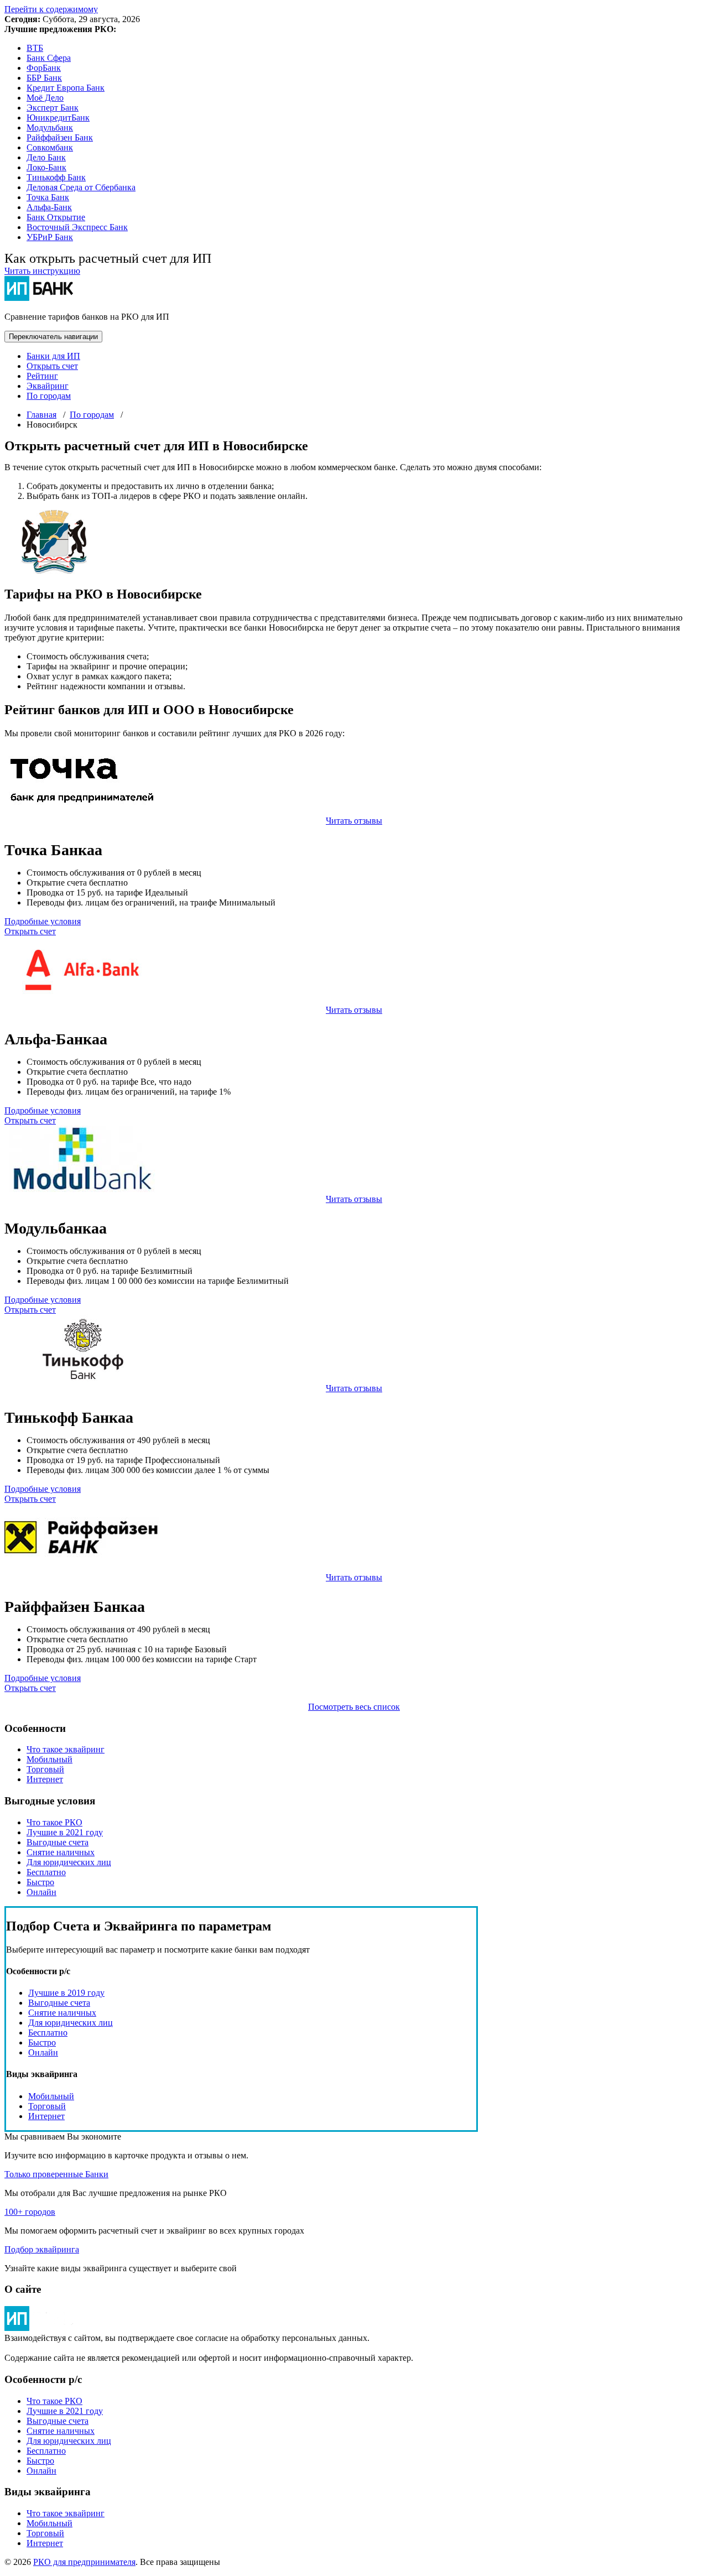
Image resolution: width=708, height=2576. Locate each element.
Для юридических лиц (69, 1862)
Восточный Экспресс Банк (77, 227)
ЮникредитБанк (58, 118)
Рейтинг (42, 376)
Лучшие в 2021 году (65, 1832)
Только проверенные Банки (56, 2174)
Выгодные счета (58, 1842)
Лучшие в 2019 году (66, 1993)
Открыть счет (52, 366)
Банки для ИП (53, 356)
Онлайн (41, 1892)
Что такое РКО (54, 1822)
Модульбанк (50, 128)
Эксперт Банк (53, 108)
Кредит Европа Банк (66, 88)
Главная (41, 415)
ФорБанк (44, 68)
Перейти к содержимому (51, 9)
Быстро (40, 1882)
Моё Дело (45, 98)
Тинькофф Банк (56, 177)
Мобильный (50, 1759)
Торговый (45, 1769)
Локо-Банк (46, 167)
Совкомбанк (50, 147)
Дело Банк (46, 157)
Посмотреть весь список (354, 1707)
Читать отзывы (354, 821)
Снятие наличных (61, 1852)
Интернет (45, 1779)
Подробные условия (43, 921)
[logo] (40, 2328)
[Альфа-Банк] (82, 1000)
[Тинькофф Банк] (82, 1378)
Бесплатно (46, 1872)
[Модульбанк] (82, 1189)
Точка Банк (48, 197)
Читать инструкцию (42, 271)
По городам (49, 396)
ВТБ (35, 48)
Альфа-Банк (49, 207)
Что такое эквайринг (66, 1749)
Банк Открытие (56, 217)
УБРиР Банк (50, 237)
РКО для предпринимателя (84, 2562)
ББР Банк (44, 78)
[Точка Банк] (82, 811)
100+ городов (30, 2212)
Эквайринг (48, 386)
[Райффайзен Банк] (82, 1567)
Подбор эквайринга (42, 2249)
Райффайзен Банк (60, 137)
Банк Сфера (49, 58)
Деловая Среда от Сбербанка (81, 187)
